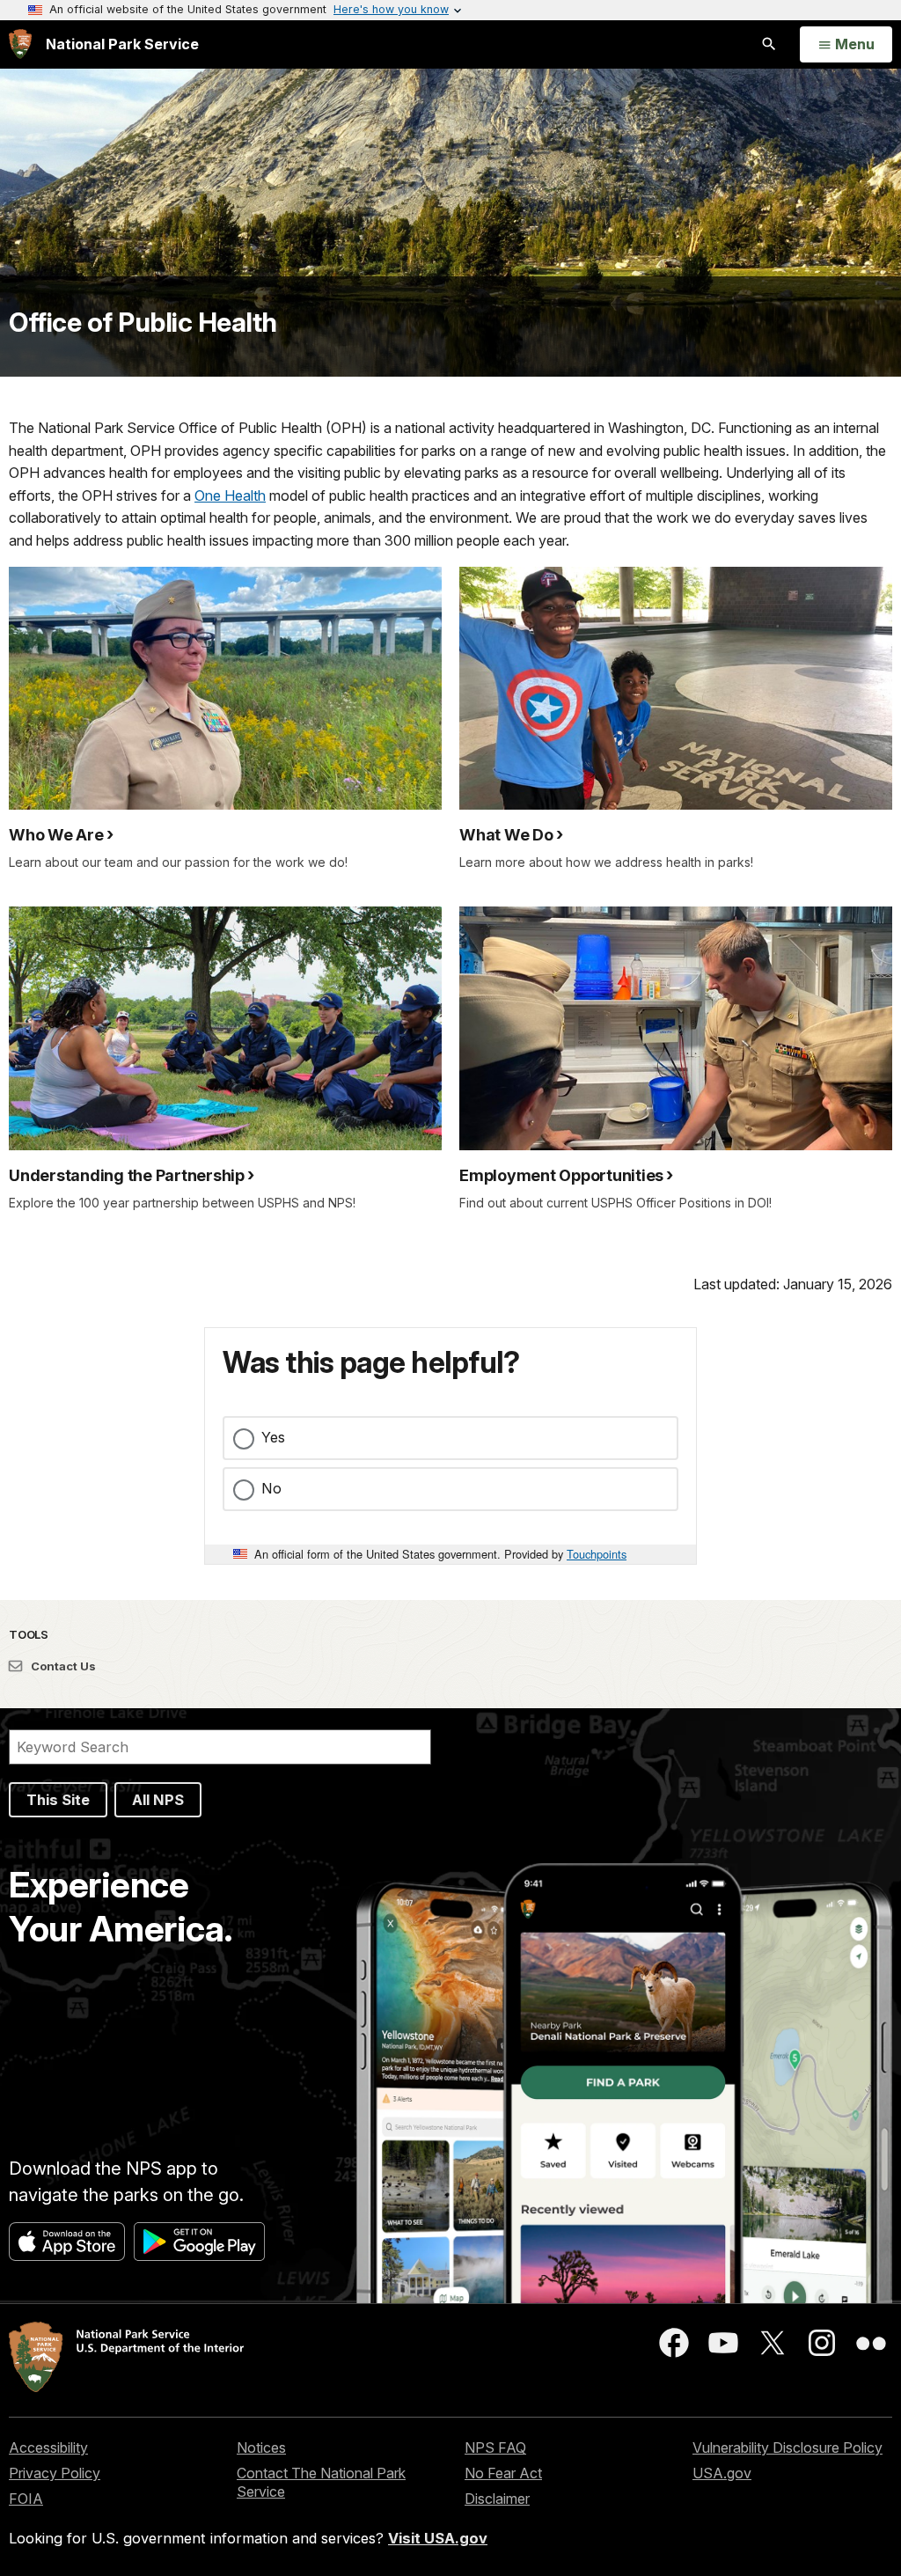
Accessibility (48, 2448)
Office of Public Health (143, 322)
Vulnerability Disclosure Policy (787, 2448)
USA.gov (722, 2473)
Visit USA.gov (438, 2538)
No (271, 1488)
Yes (273, 1437)
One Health (230, 495)
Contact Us (62, 1666)
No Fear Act (503, 2473)
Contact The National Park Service (321, 2482)
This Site (58, 1800)
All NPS (158, 1800)
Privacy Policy (55, 2473)
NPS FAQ (495, 2448)
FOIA (26, 2499)
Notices (261, 2448)
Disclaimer (497, 2499)
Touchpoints (597, 1554)
